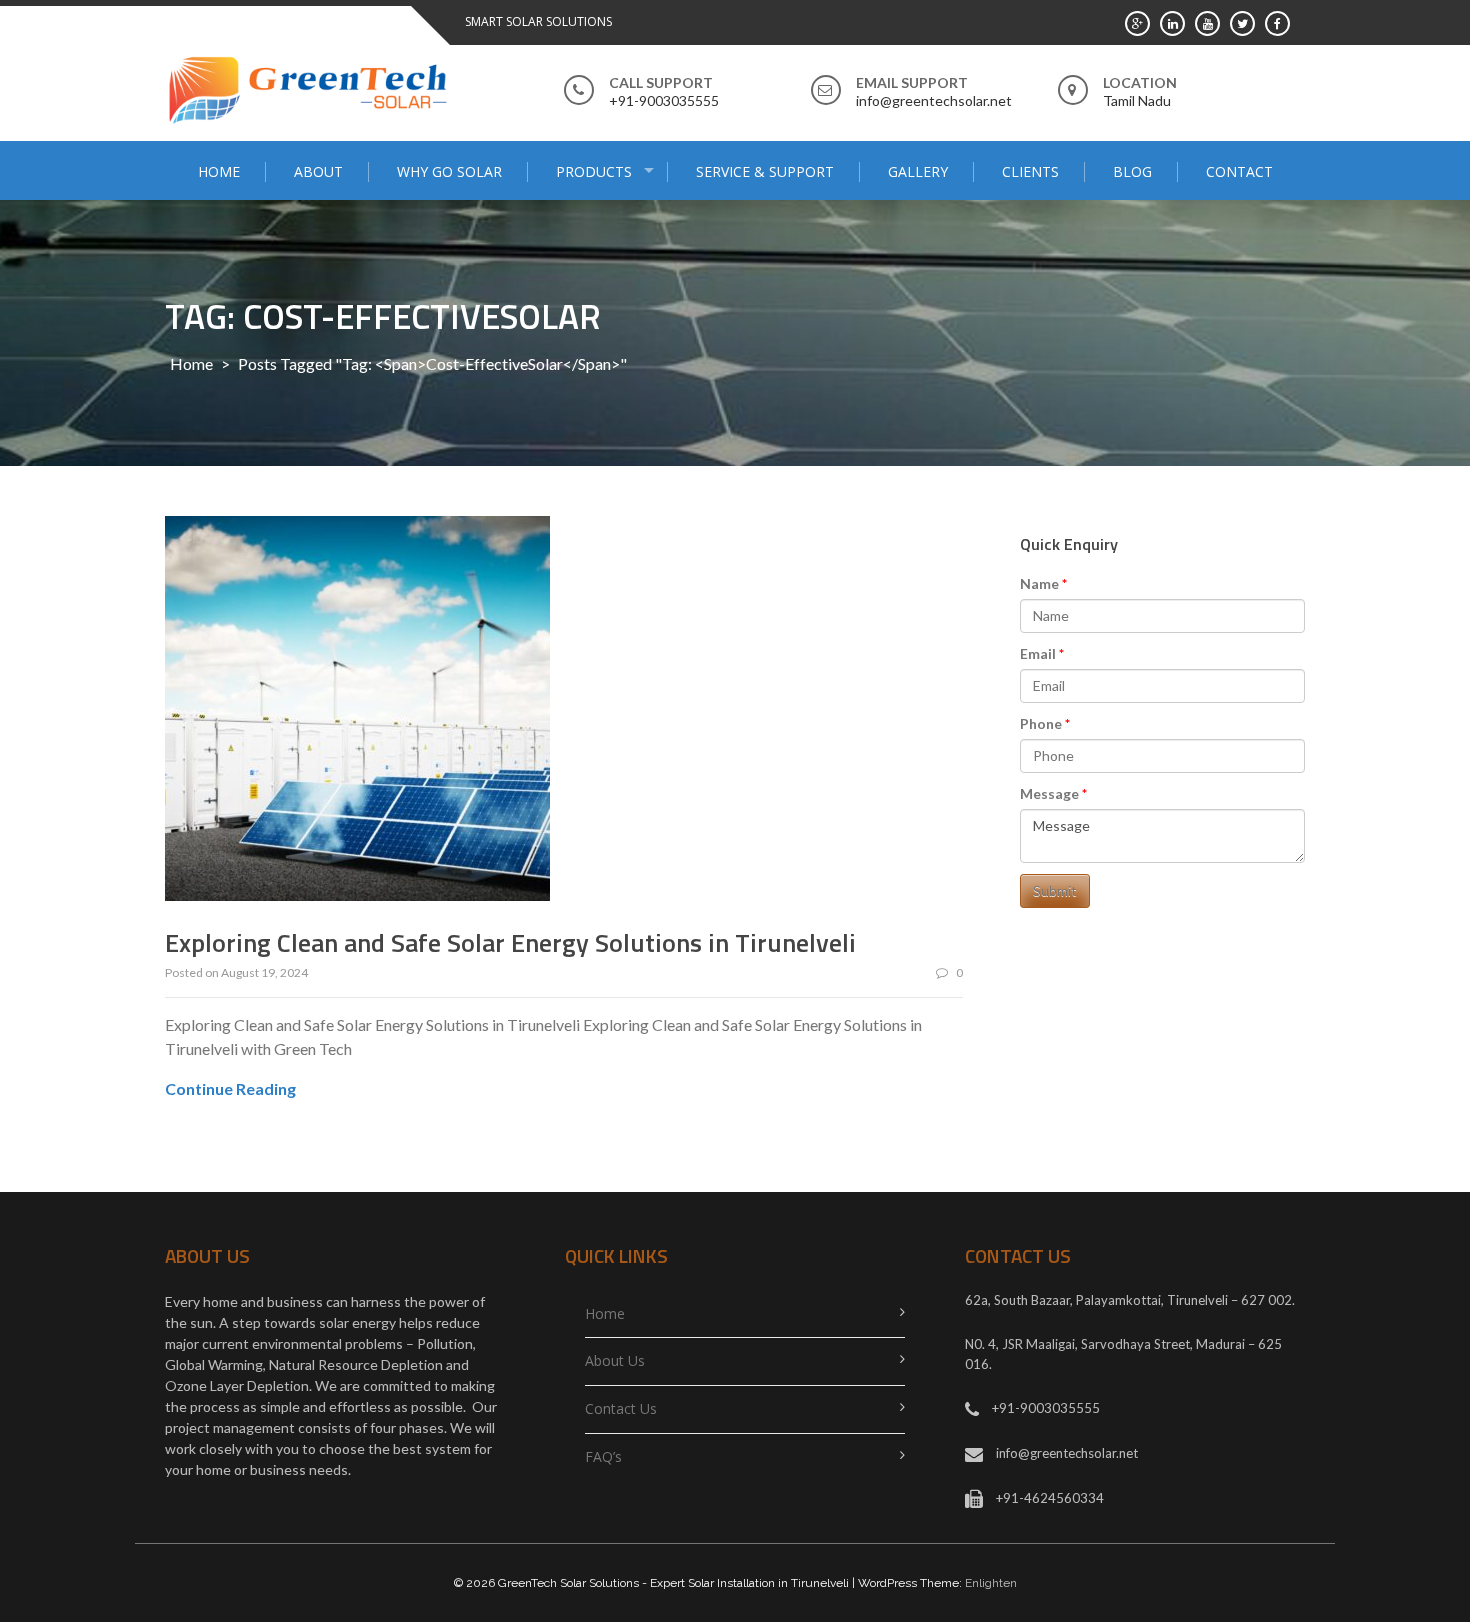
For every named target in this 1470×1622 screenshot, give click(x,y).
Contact (1239, 171)
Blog (1132, 171)
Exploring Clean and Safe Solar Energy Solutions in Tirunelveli (510, 942)
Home (219, 171)
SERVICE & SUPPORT (765, 171)
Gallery (918, 171)
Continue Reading (230, 1088)
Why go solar (449, 171)
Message (1049, 793)
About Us (615, 1360)
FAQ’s (603, 1456)
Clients (1030, 171)
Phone (1041, 723)
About (318, 171)
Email (1038, 653)
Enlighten (991, 1583)
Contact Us (621, 1408)
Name (1039, 583)
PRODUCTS (594, 171)
